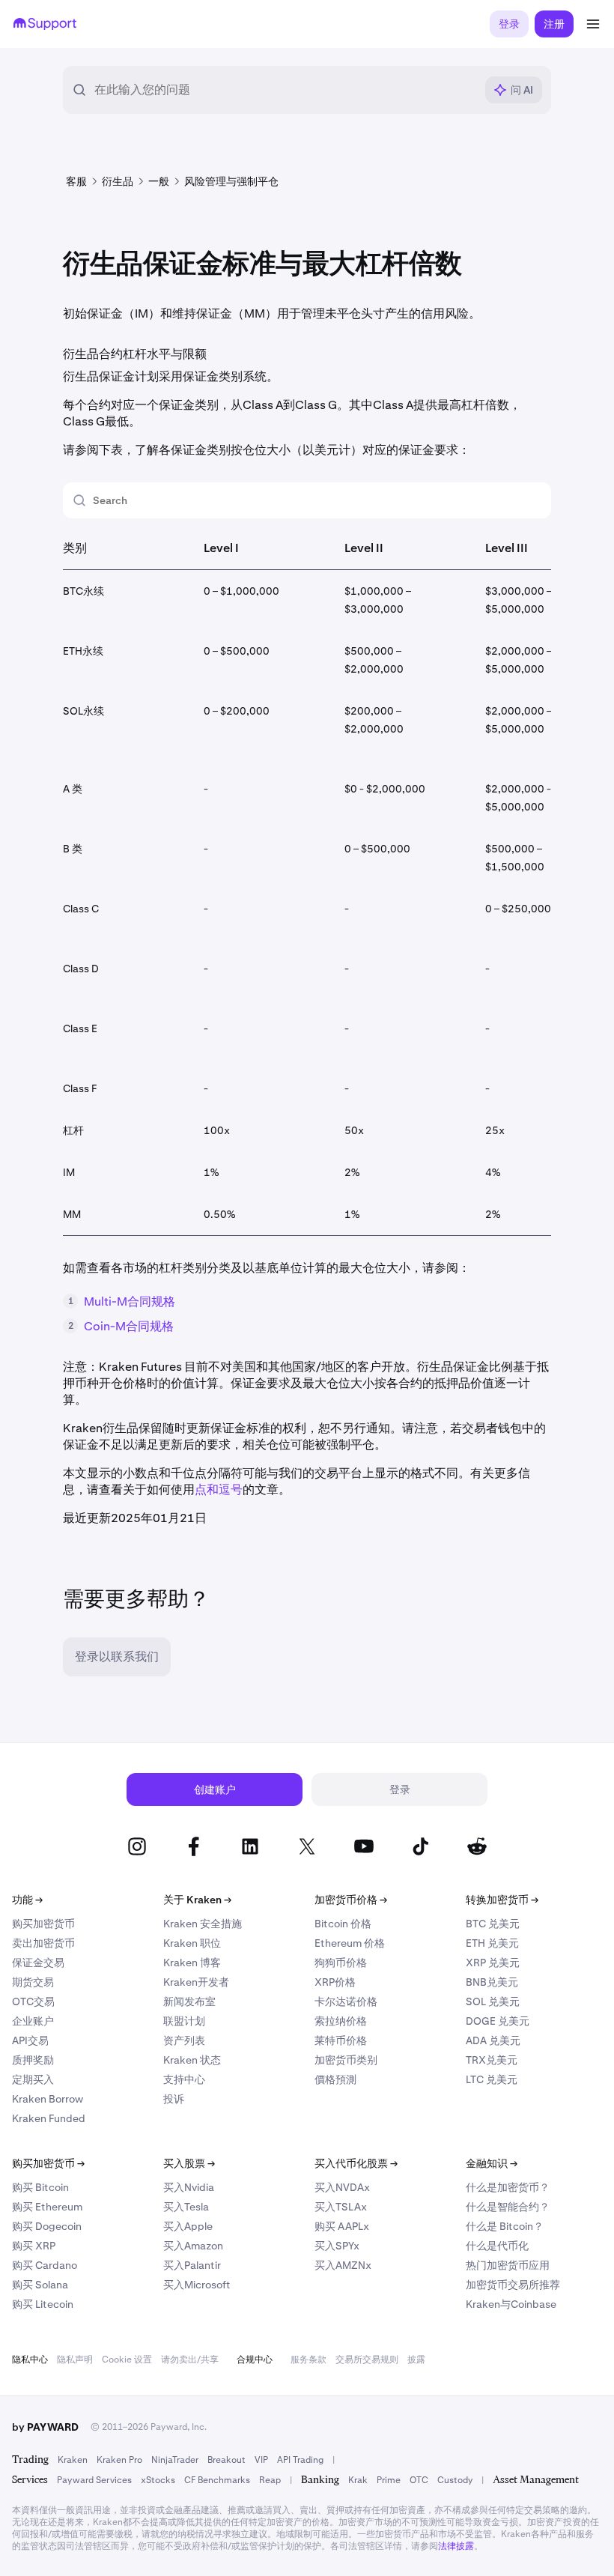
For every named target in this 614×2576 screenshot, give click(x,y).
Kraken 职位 (192, 1943)
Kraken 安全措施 (203, 1924)
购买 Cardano (45, 2265)
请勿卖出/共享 (190, 2360)
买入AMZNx (343, 2265)
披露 (416, 2360)
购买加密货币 (43, 1924)
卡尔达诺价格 (346, 2001)
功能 (27, 1900)
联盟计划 (184, 2021)
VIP (261, 2460)
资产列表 (184, 2040)
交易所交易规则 (367, 2360)
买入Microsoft (197, 2285)
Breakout (227, 2460)
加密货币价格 (351, 1900)
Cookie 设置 (127, 2360)
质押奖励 (33, 2060)
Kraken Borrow (48, 2099)
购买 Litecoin (43, 2304)
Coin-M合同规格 (129, 1326)
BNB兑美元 (492, 1982)
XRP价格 (335, 1982)
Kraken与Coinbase (511, 2304)
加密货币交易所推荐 (513, 2285)
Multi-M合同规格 (130, 1301)
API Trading (300, 2460)
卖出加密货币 (43, 1943)
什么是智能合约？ (508, 2207)
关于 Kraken (197, 1900)
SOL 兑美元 (493, 2001)
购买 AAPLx (342, 2226)
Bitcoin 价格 (343, 1924)
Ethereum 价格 (350, 1943)
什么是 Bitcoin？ (505, 2226)
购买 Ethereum (47, 2207)
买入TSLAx (341, 2207)
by (45, 2427)
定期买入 (33, 2079)
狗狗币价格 (341, 1963)
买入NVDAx (342, 2187)
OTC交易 (33, 2001)
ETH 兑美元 (492, 1943)
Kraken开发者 (196, 1982)
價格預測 (335, 2079)
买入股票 (189, 2163)
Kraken (73, 2460)
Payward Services (94, 2480)
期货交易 (33, 1982)
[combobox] (285, 90)
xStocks (158, 2480)
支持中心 (184, 2079)
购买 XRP (34, 2246)
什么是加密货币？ (508, 2187)
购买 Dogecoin (47, 2226)
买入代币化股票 (356, 2163)
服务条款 (308, 2360)
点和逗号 (219, 1489)
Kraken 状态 (192, 2060)
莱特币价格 (341, 2040)
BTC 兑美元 (493, 1924)
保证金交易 (38, 1963)
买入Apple (188, 2226)
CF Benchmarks (217, 2480)
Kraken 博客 (192, 1963)
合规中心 (255, 2360)
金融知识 (492, 2163)
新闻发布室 (189, 2001)
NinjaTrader (175, 2460)
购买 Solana (40, 2285)
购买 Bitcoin (40, 2187)
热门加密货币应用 (508, 2265)
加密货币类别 (346, 2060)
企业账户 (33, 2021)
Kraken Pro (119, 2460)
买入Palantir (192, 2265)
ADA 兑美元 (493, 2040)
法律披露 (456, 2546)
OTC (419, 2480)
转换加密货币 (502, 1900)
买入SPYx (337, 2246)
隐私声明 (75, 2360)
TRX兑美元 (492, 2060)
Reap (270, 2480)
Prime (389, 2480)
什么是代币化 (497, 2246)
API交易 (30, 2040)
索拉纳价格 (341, 2021)
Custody (455, 2480)
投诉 (174, 2099)
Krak (358, 2480)
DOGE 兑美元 (498, 2021)
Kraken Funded (49, 2118)
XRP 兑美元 (493, 1963)
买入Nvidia (189, 2187)
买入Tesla (186, 2207)
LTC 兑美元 (492, 2079)
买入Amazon (193, 2246)
